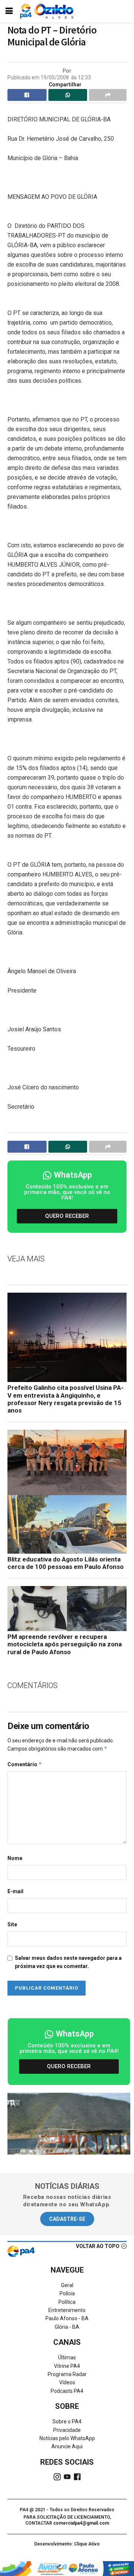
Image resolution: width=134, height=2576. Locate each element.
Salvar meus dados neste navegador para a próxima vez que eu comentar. (68, 1962)
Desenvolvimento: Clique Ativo (67, 2544)
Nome (15, 1858)
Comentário (25, 1764)
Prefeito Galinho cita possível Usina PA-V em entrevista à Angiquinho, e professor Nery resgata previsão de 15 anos (66, 1399)
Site (12, 1924)
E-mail (15, 1891)
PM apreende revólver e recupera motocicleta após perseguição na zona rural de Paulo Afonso (65, 1644)
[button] (67, 1216)
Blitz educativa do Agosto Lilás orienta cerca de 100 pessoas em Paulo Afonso (66, 1563)
